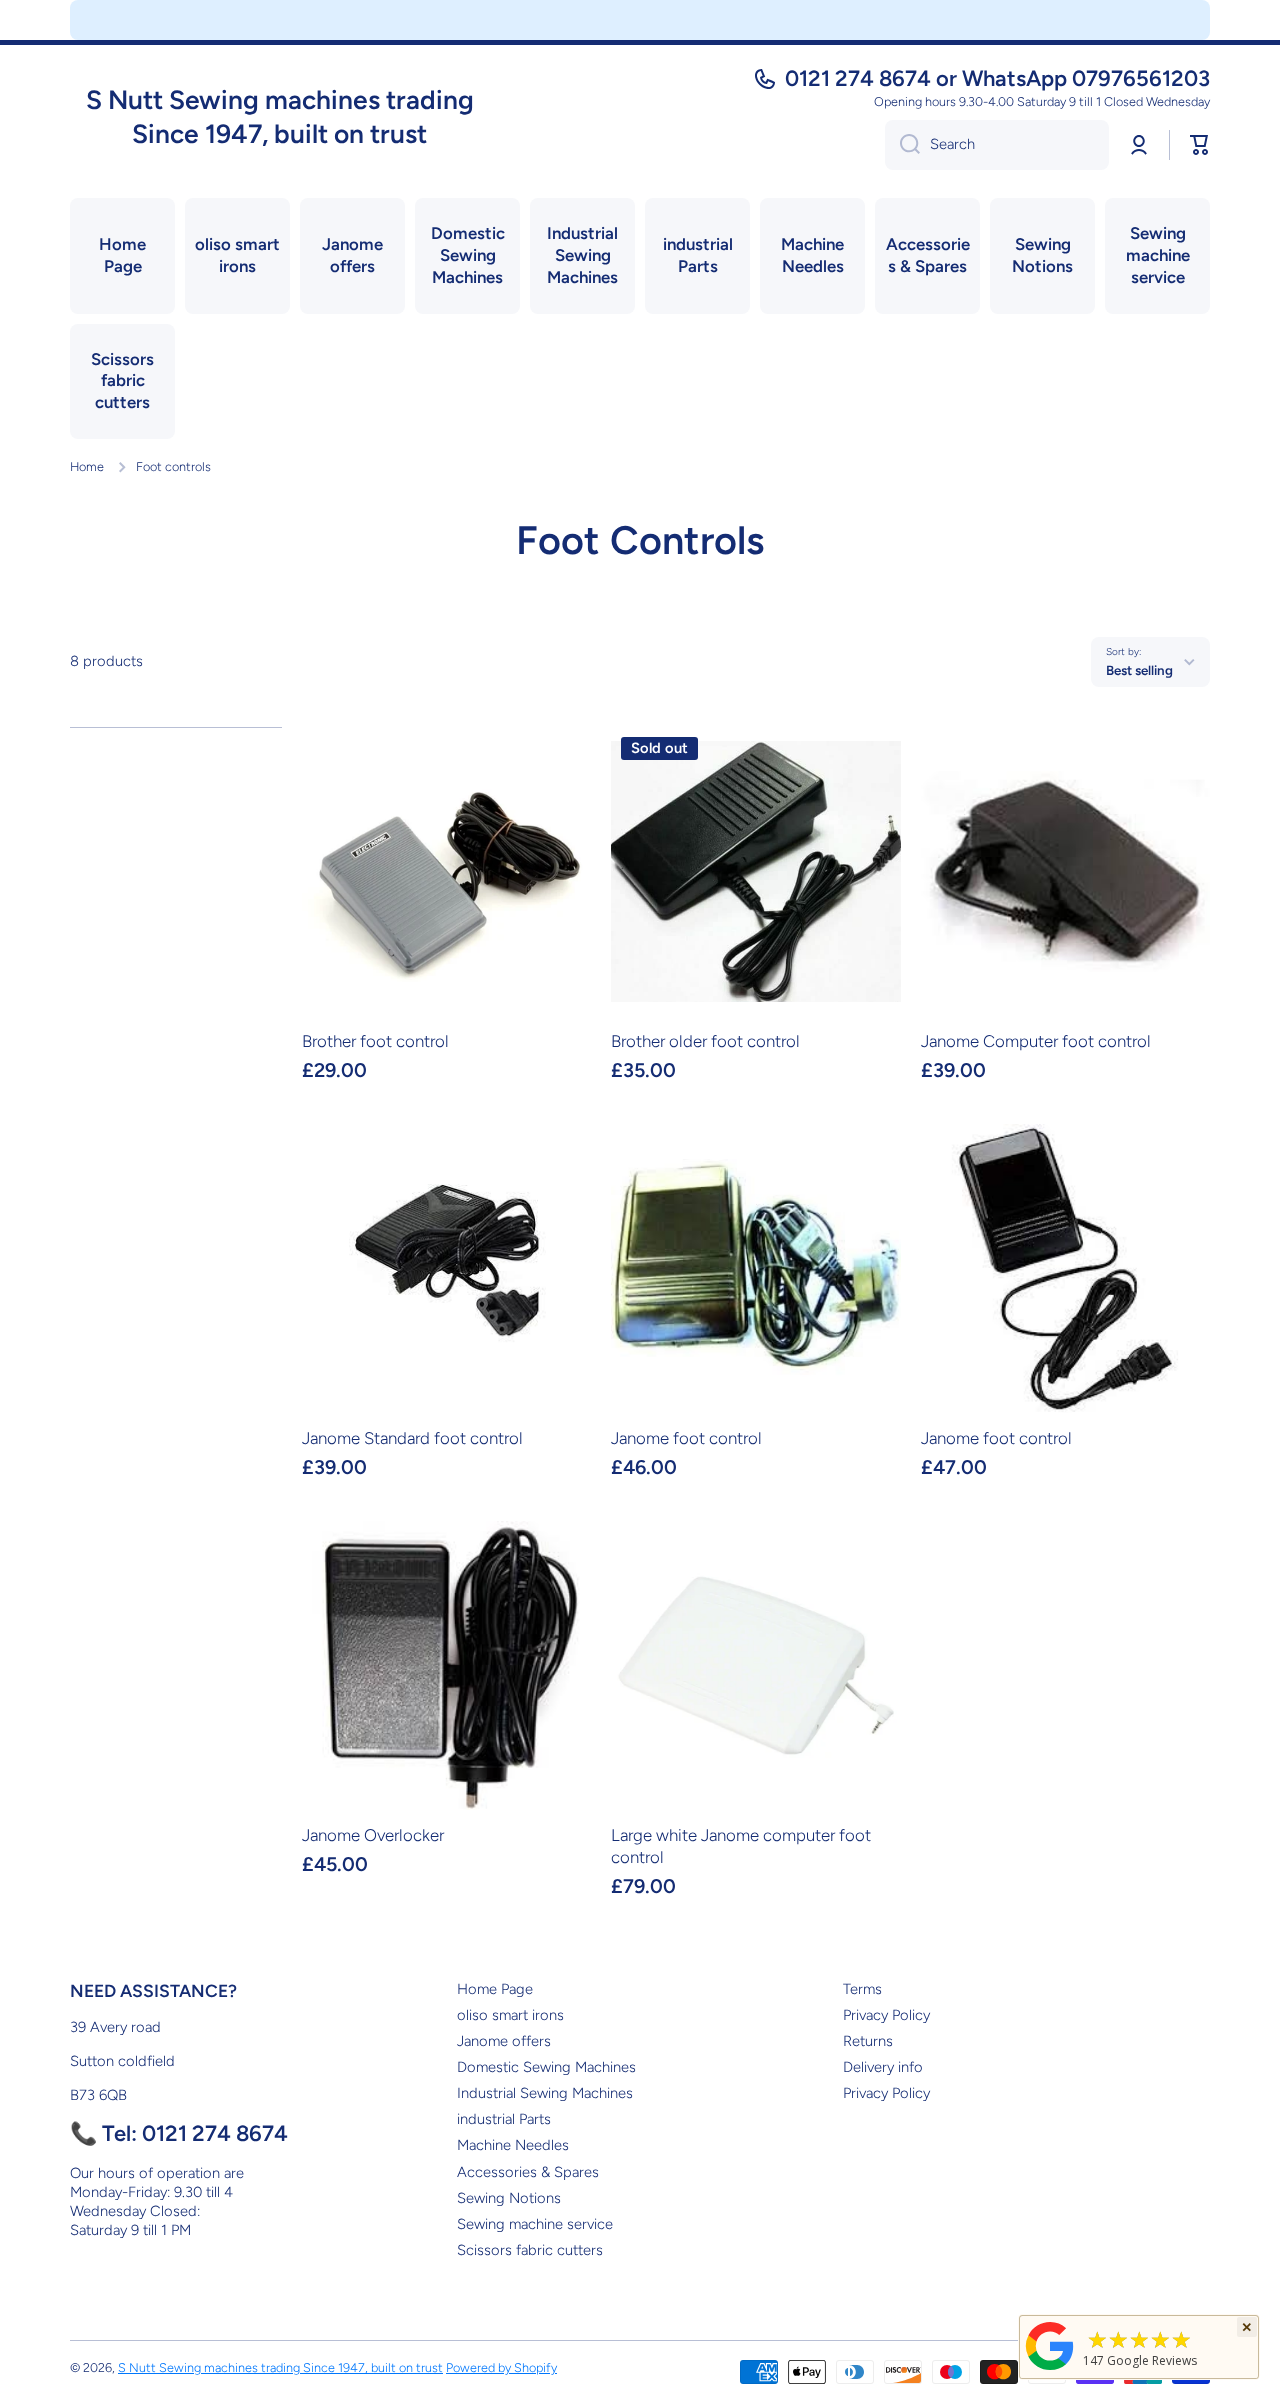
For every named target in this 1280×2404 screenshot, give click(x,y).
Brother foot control (375, 1041)
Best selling (1139, 670)
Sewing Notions (509, 2198)
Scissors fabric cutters (530, 2250)
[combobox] (997, 145)
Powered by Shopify (501, 2367)
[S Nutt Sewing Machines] (1050, 2369)
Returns (868, 2041)
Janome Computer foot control (1036, 1041)
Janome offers (504, 2041)
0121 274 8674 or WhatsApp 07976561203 (997, 78)
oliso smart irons (510, 2015)
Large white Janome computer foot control (741, 1846)
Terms (862, 1989)
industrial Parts (504, 2119)
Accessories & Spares (528, 2172)
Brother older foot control (705, 1041)
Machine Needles (513, 2145)
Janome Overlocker (373, 1835)
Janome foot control (686, 1438)
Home (87, 466)
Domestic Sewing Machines (546, 2067)
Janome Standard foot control (412, 1438)
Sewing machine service (535, 2224)
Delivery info (883, 2067)
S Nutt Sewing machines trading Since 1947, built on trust (280, 2367)
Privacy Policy (886, 2015)
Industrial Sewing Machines (545, 2093)
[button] (1200, 145)
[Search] (902, 145)
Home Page (495, 1989)
